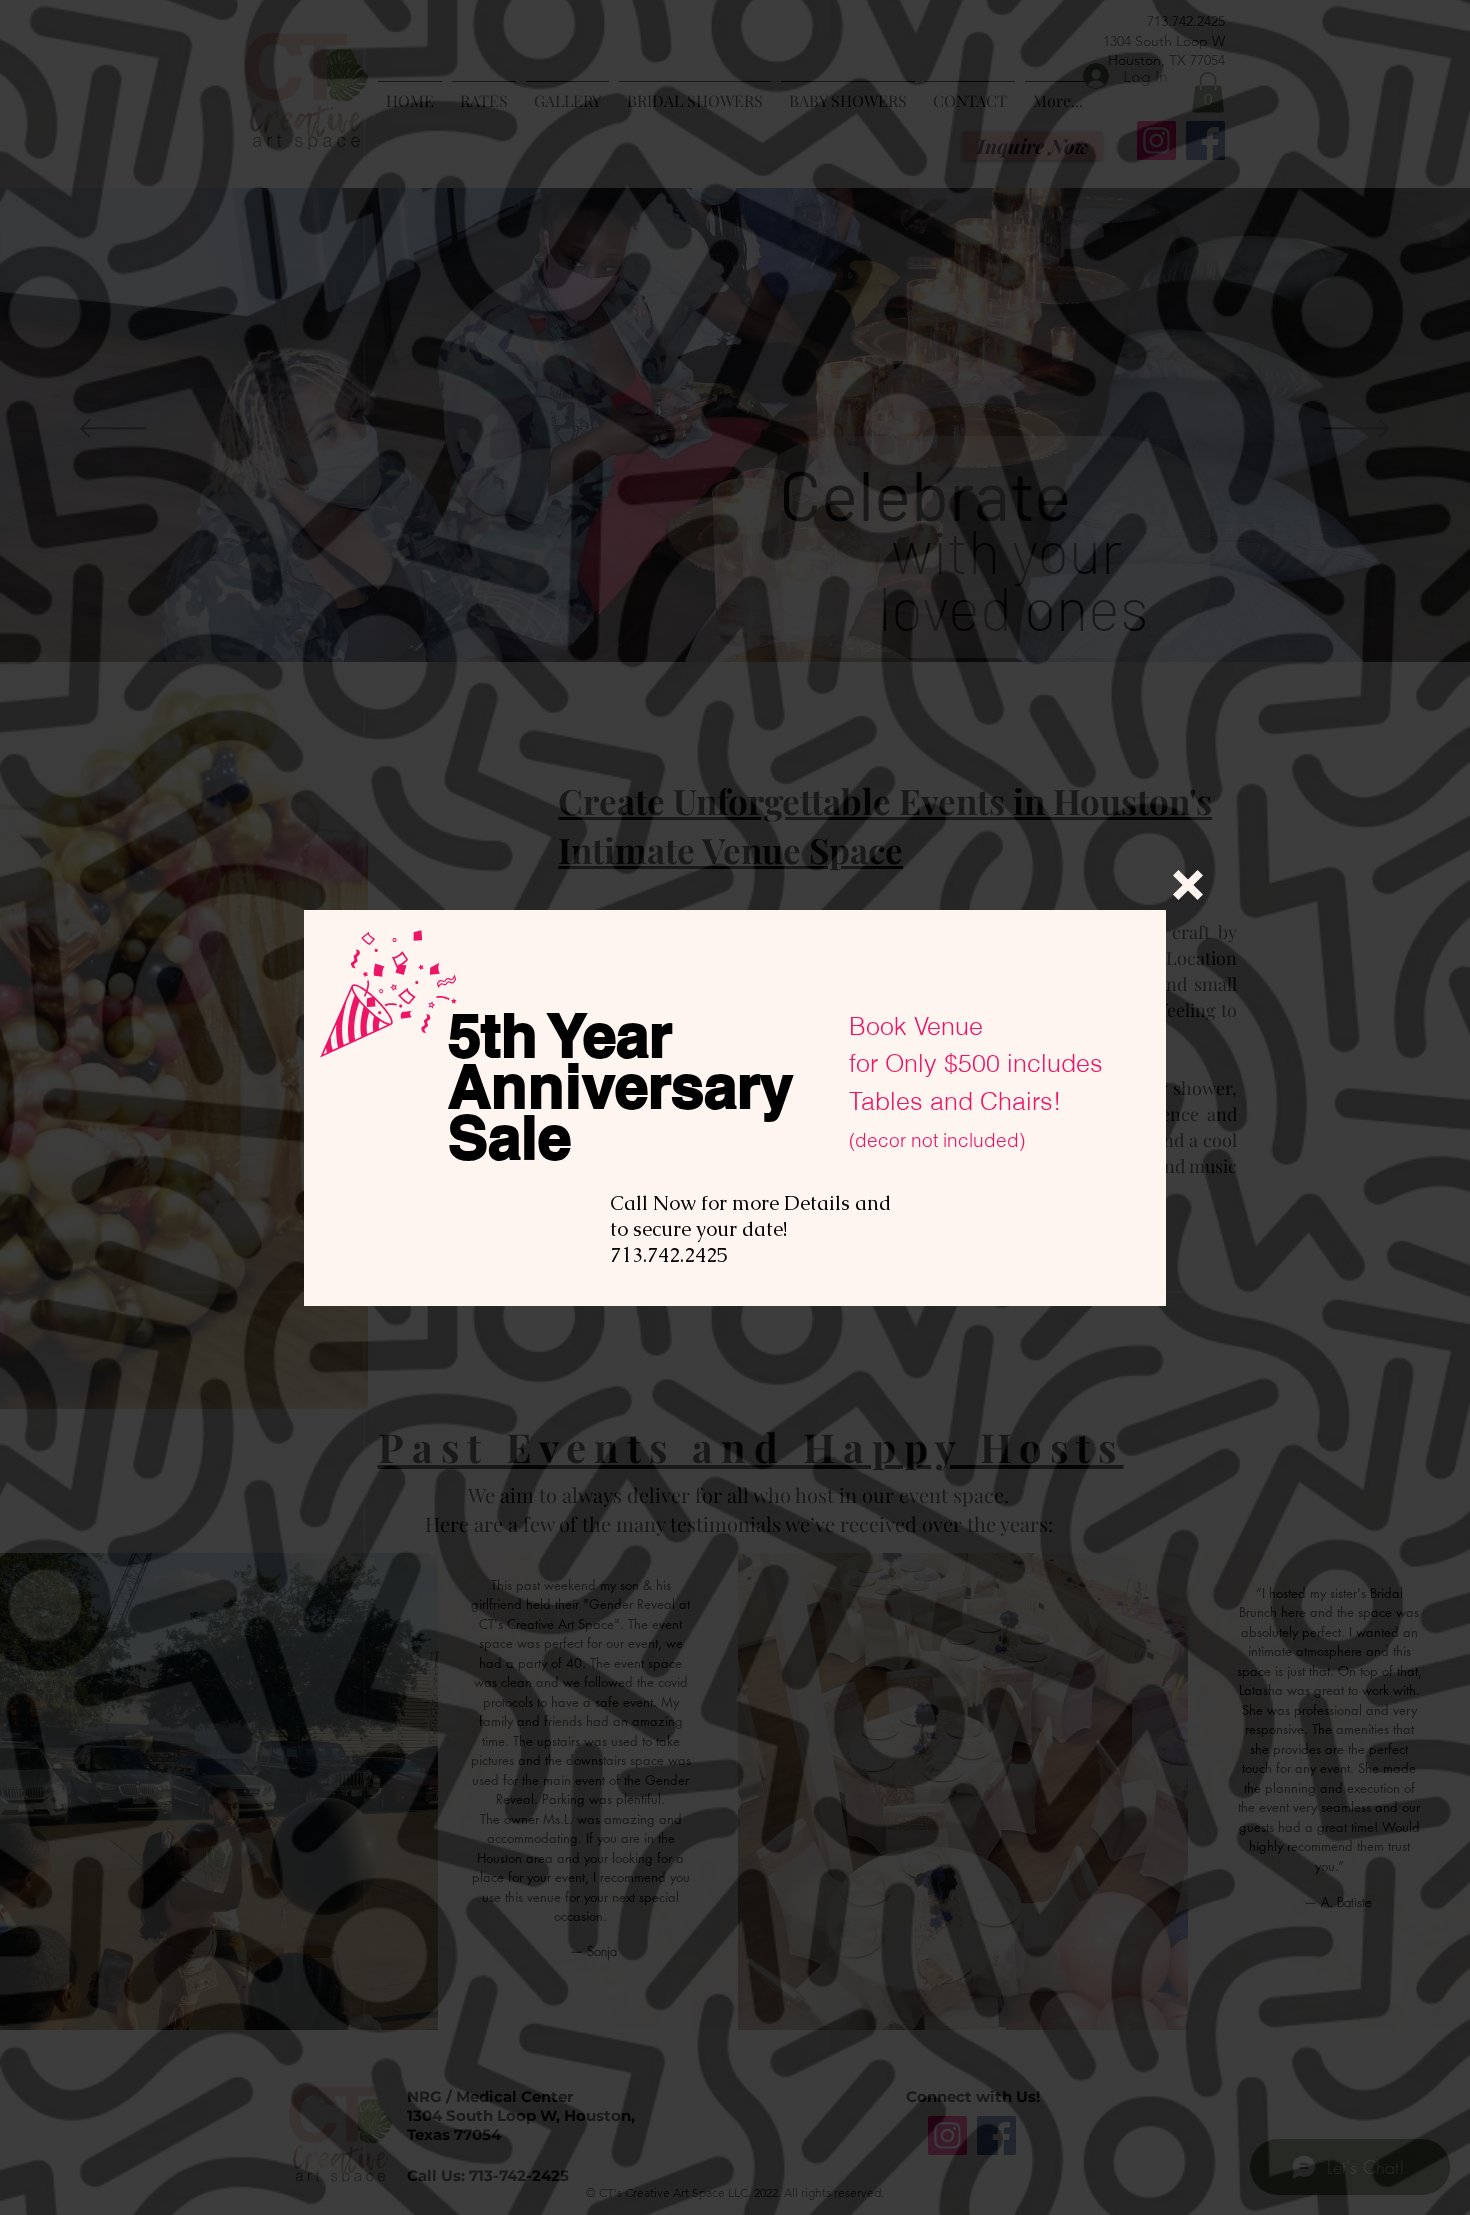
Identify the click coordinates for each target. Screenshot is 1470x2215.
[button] (1188, 885)
